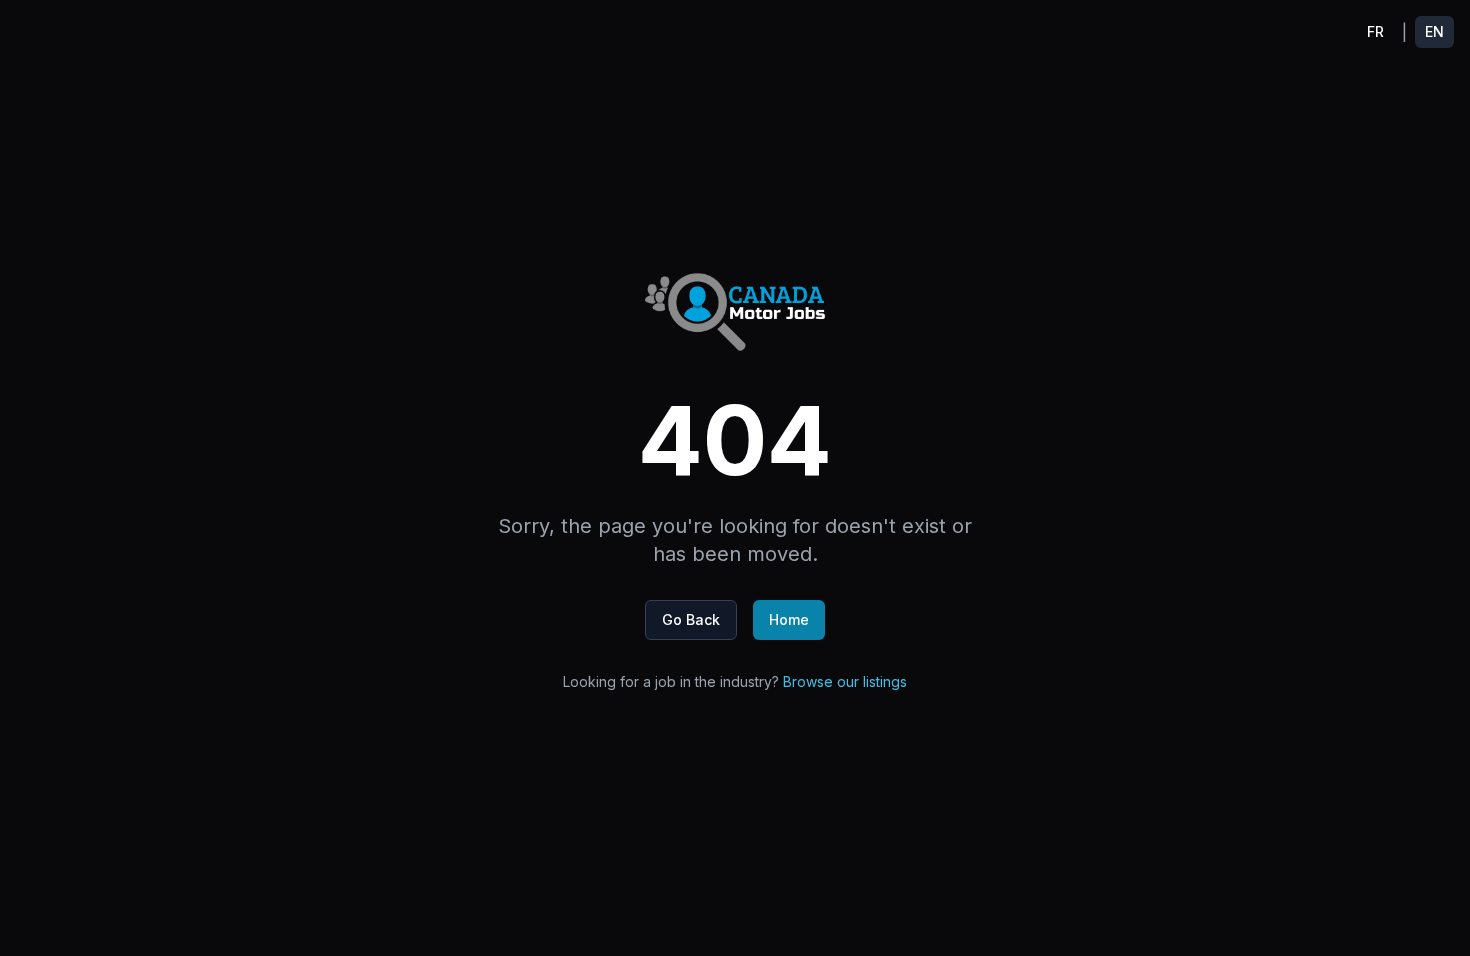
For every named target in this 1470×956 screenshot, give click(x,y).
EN (1434, 31)
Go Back (691, 619)
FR (1375, 31)
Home (789, 619)
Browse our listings (845, 681)
